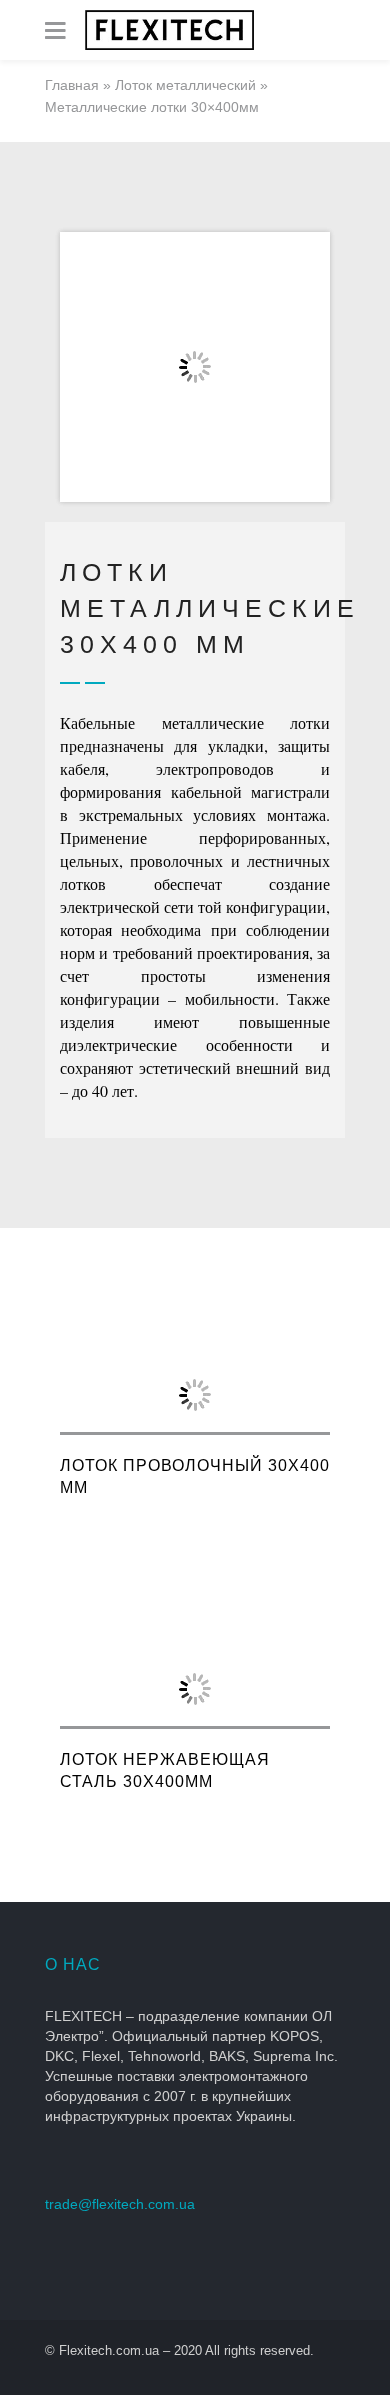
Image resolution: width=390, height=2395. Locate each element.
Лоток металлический (185, 85)
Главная (72, 85)
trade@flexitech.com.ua (120, 2204)
